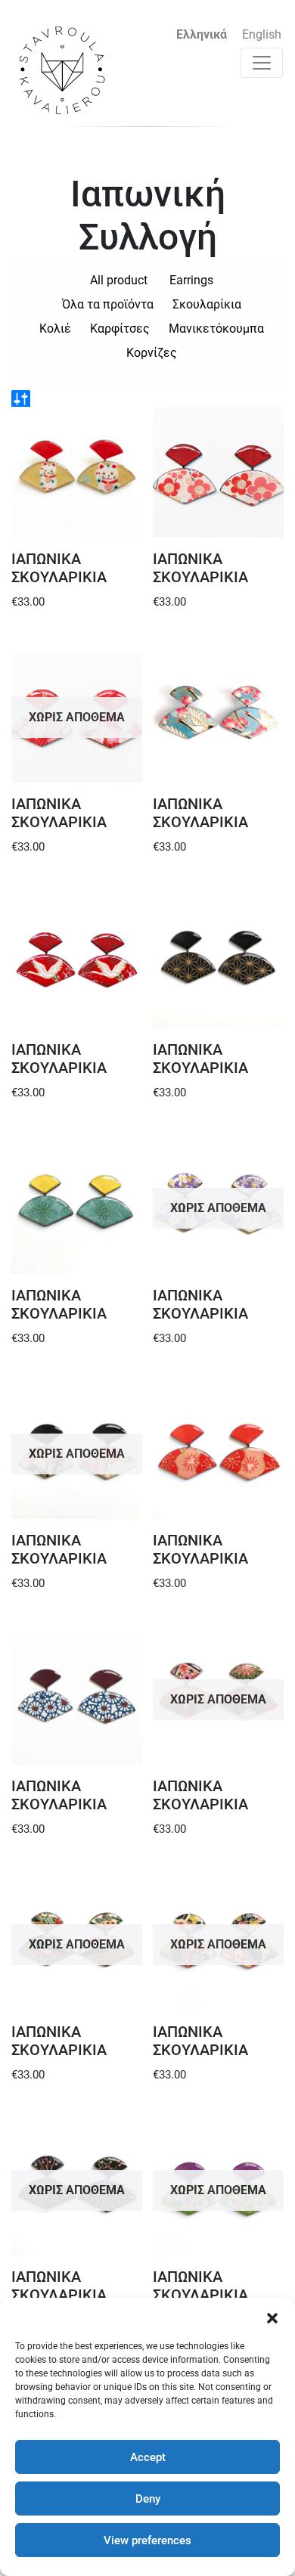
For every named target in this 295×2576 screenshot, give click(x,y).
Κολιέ (55, 329)
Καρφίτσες (120, 329)
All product (119, 280)
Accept (148, 2457)
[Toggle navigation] (262, 63)
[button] (272, 2317)
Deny (148, 2499)
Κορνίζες (152, 353)
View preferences (147, 2540)
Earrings (191, 280)
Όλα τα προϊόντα (108, 304)
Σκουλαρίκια (207, 304)
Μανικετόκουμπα (216, 329)
